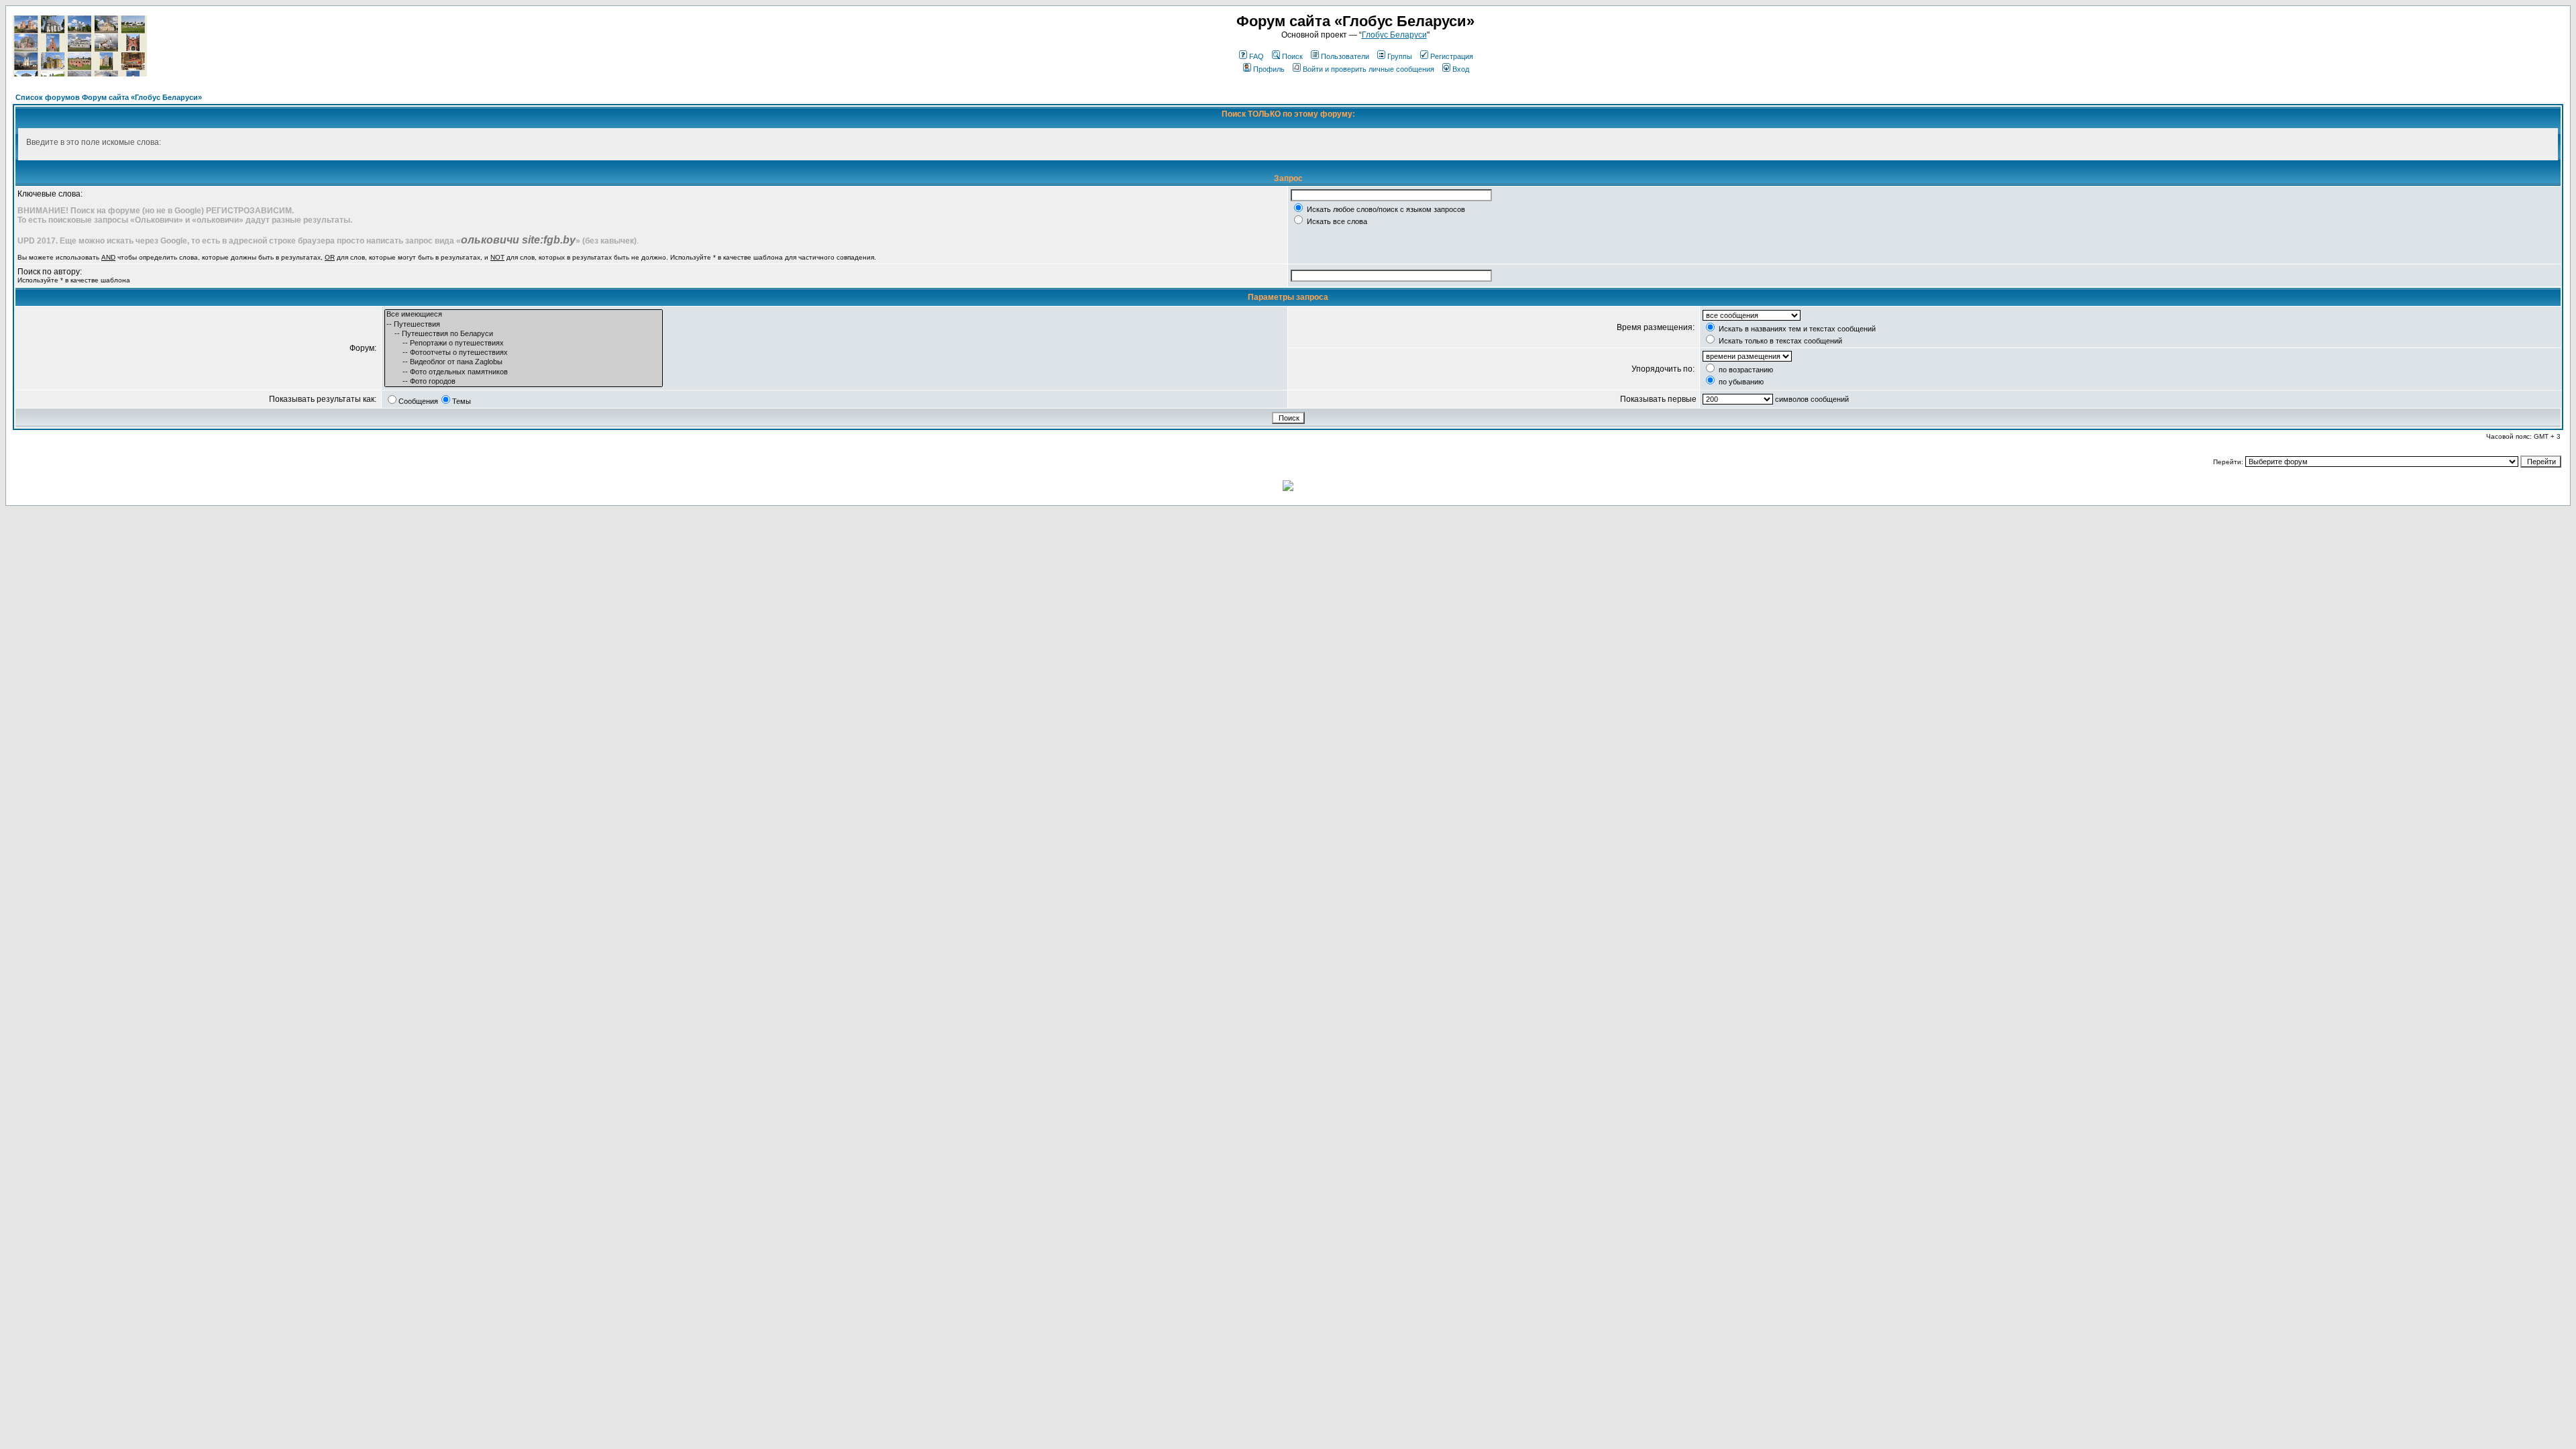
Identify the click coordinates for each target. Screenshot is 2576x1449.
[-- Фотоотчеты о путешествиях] (524, 353)
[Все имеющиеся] (524, 315)
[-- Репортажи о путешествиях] (524, 343)
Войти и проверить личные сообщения (1368, 69)
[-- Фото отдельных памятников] (524, 372)
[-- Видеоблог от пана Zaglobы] (524, 362)
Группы (1400, 56)
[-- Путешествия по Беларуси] (524, 334)
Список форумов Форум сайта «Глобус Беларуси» (109, 97)
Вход (1461, 69)
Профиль (1269, 69)
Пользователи (1345, 56)
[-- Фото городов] (524, 382)
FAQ (1256, 56)
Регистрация (1452, 56)
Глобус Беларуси (1394, 35)
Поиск (1292, 56)
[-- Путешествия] (524, 325)
